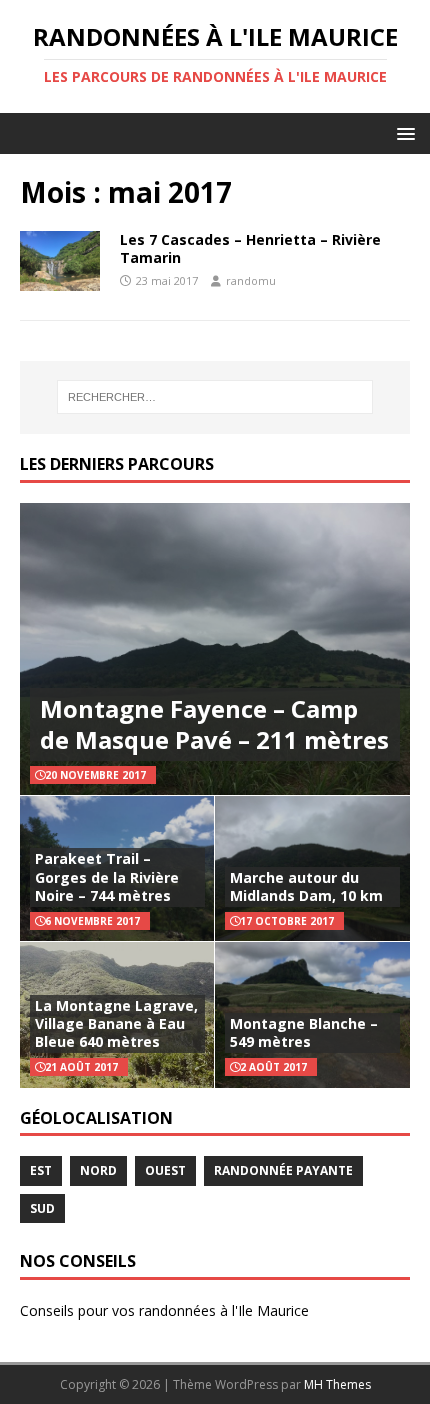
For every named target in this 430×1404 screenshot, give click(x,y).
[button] (402, 132)
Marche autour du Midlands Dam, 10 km (306, 886)
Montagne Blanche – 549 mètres (304, 1032)
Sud (42, 1208)
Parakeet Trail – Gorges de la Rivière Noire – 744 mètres (107, 876)
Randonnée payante (283, 1170)
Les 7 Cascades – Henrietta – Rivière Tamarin (250, 248)
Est (41, 1170)
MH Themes (337, 1384)
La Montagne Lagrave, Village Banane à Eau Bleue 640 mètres (116, 1023)
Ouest (165, 1170)
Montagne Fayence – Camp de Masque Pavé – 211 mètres (214, 724)
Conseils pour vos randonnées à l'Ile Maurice (164, 1310)
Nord (98, 1170)
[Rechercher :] (215, 397)
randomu (251, 280)
